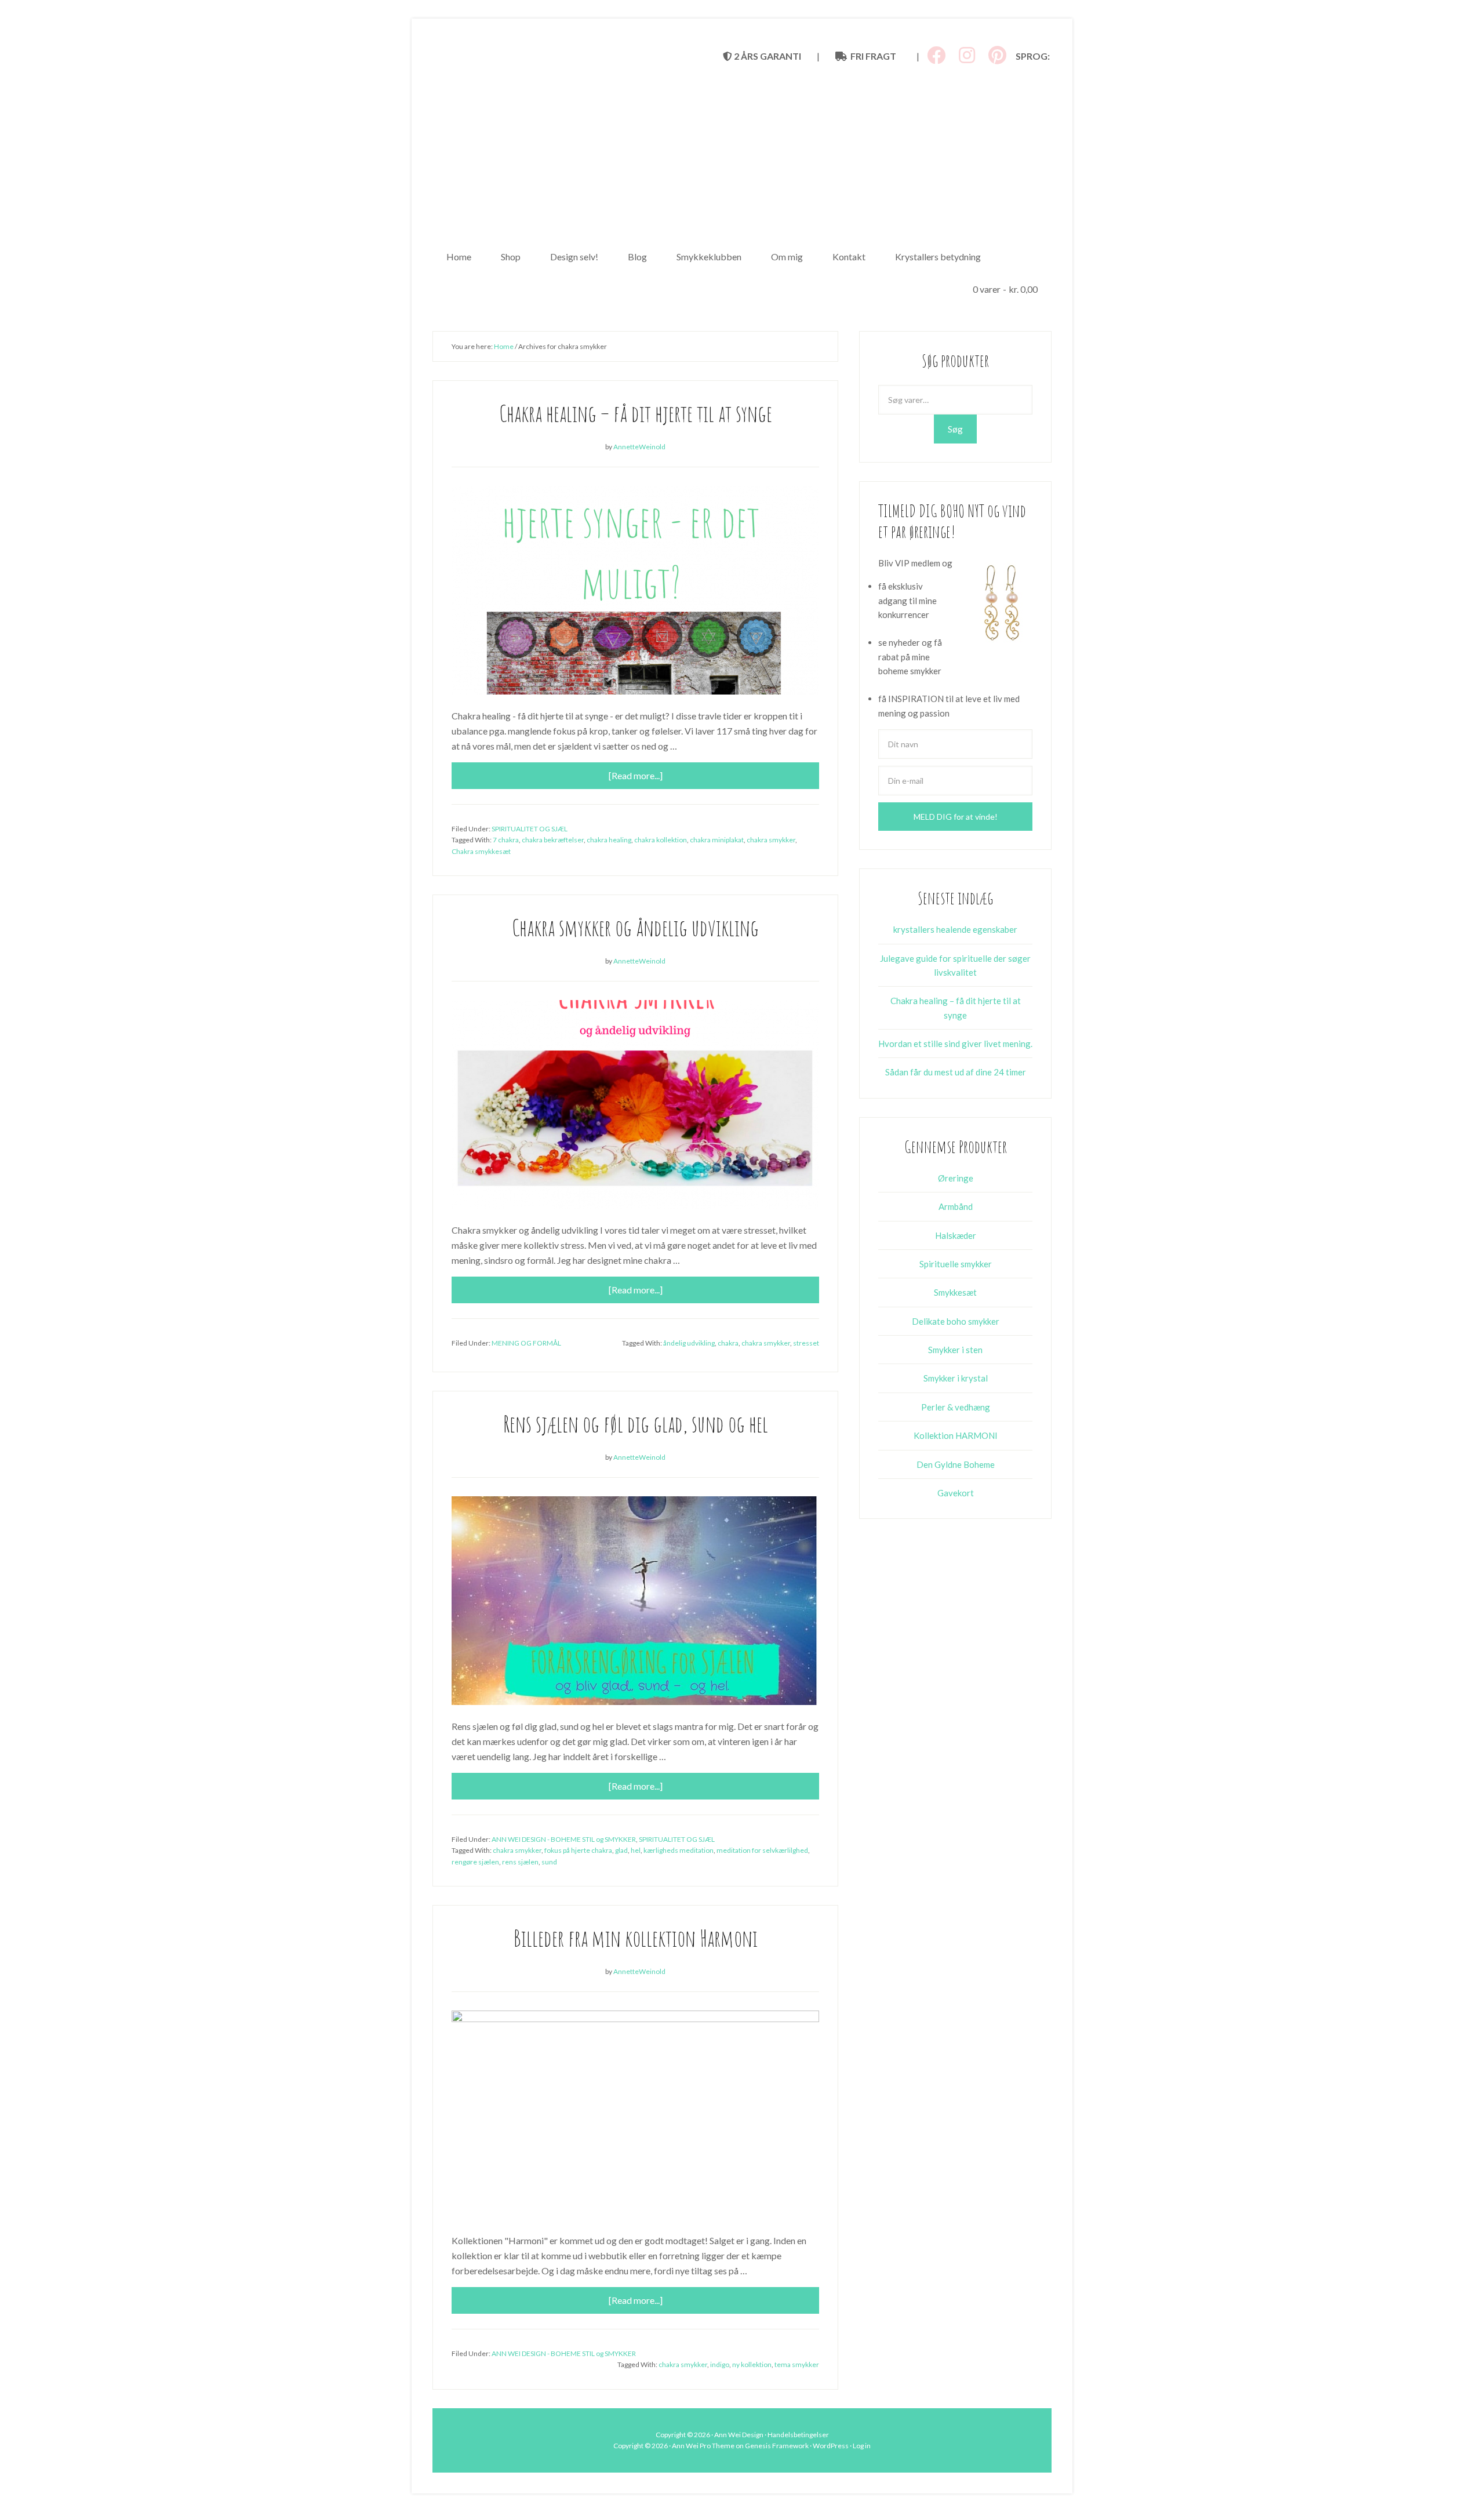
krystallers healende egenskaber (955, 929)
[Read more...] (636, 775)
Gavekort (956, 1493)
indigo (720, 2364)
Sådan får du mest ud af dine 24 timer (956, 1072)
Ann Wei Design (739, 2435)
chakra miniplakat (717, 840)
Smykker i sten (955, 1350)
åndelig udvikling (689, 1343)
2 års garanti (767, 56)
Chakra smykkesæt (481, 851)
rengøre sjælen (475, 1862)
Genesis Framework (777, 2446)
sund (549, 1862)
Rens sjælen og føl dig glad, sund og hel (636, 1424)
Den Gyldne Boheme (956, 1464)
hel (636, 1850)
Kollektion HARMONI (956, 1435)
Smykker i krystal (956, 1378)
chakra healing (609, 840)
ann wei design (742, 151)
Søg (955, 429)
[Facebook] (936, 55)
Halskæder (956, 1235)
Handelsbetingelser (798, 2435)
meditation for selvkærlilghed (762, 1850)
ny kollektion (752, 2364)
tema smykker (797, 2364)
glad (621, 1850)
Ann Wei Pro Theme (703, 2446)
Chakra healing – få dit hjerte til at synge (636, 413)
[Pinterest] (997, 55)
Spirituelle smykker (956, 1264)
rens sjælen (520, 1862)
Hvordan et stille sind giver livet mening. (955, 1044)
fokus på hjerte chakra (578, 1850)
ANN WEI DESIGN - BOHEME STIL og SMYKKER (564, 1839)
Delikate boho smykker (956, 1321)
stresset (806, 1343)
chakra (728, 1343)
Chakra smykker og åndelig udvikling (635, 927)
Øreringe (956, 1178)
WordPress (831, 2446)
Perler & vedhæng (956, 1407)
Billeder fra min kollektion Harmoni (636, 1938)
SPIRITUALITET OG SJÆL (530, 829)
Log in (862, 2446)
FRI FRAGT (872, 56)
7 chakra (506, 840)
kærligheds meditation (679, 1850)
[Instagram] (967, 55)
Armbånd (956, 1206)
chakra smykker (771, 840)
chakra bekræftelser (553, 840)
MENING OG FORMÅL (526, 1343)
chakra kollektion (661, 840)
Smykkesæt (955, 1292)
